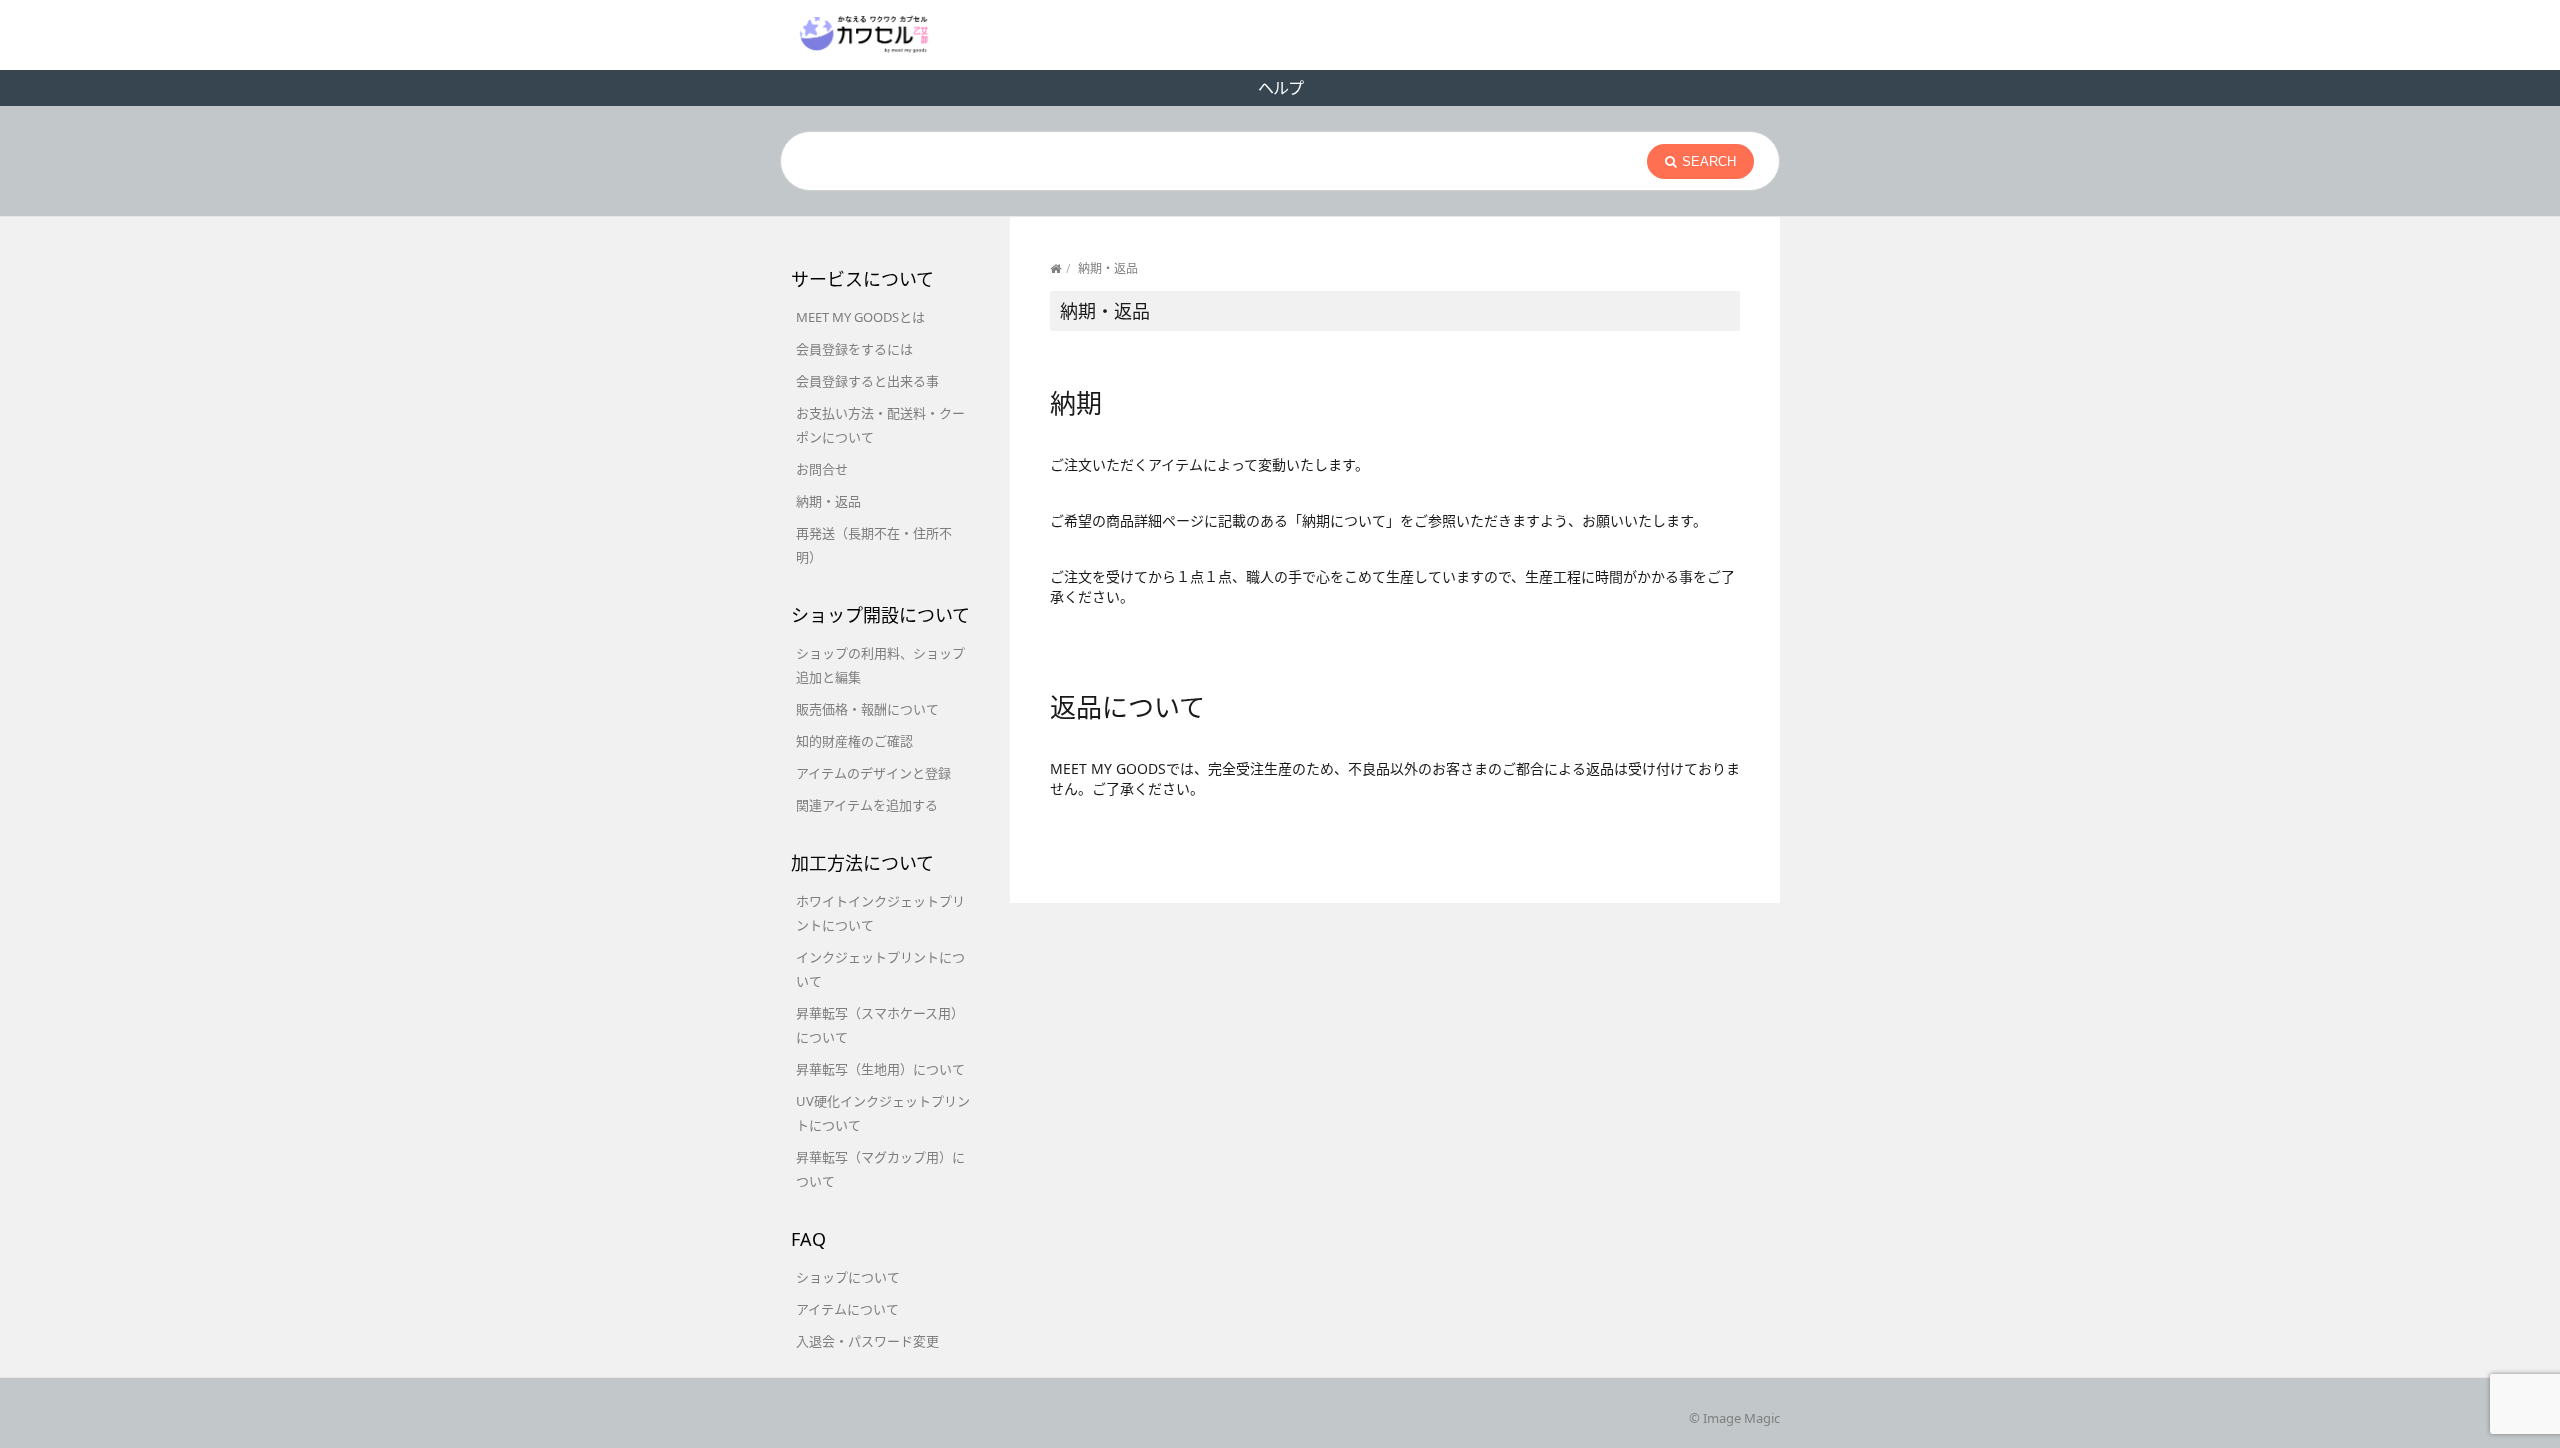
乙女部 (864, 34)
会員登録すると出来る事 (867, 381)
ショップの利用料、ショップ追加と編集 (880, 665)
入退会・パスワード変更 (867, 1341)
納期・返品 (828, 501)
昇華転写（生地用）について (880, 1069)
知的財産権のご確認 (854, 741)
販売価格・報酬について (867, 709)
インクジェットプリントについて (880, 969)
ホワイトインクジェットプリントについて (880, 913)
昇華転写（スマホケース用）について (880, 1025)
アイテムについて (847, 1309)
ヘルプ (1280, 88)
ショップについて (848, 1277)
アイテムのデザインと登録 (873, 773)
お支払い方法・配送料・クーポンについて (880, 425)
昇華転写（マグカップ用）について (880, 1169)
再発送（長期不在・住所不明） (874, 545)
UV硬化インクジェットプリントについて (883, 1113)
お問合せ (822, 469)
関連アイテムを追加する (867, 805)
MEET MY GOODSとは (860, 317)
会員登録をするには (854, 349)
